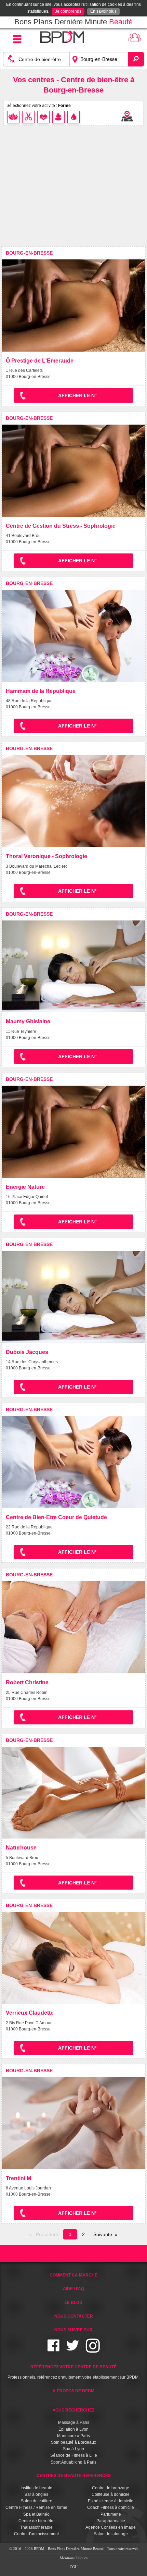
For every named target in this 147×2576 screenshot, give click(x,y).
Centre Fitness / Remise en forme (36, 2507)
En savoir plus (103, 11)
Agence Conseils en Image (111, 2527)
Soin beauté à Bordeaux (73, 2442)
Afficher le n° (77, 395)
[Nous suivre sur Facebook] (54, 2350)
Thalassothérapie (36, 2527)
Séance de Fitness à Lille (74, 2455)
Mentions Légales (74, 2558)
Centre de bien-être (37, 2521)
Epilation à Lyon (73, 2429)
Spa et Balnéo (36, 2514)
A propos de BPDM (73, 2391)
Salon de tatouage (111, 2534)
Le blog (73, 2303)
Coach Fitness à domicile (111, 2507)
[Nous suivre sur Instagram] (93, 2350)
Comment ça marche (73, 2275)
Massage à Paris (74, 2422)
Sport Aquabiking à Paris (73, 2462)
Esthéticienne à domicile (111, 2501)
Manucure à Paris (73, 2436)
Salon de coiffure (37, 2501)
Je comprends (68, 11)
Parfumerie (111, 2514)
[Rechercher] (136, 59)
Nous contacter (74, 2316)
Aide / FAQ (73, 2289)
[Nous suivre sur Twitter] (73, 2350)
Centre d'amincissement (36, 2534)
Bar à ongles (36, 2494)
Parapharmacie (111, 2521)
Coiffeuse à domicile (111, 2494)
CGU (74, 2567)
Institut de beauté (36, 2488)
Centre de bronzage (111, 2488)
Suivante (103, 2234)
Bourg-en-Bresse (29, 253)
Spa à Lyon (73, 2449)
